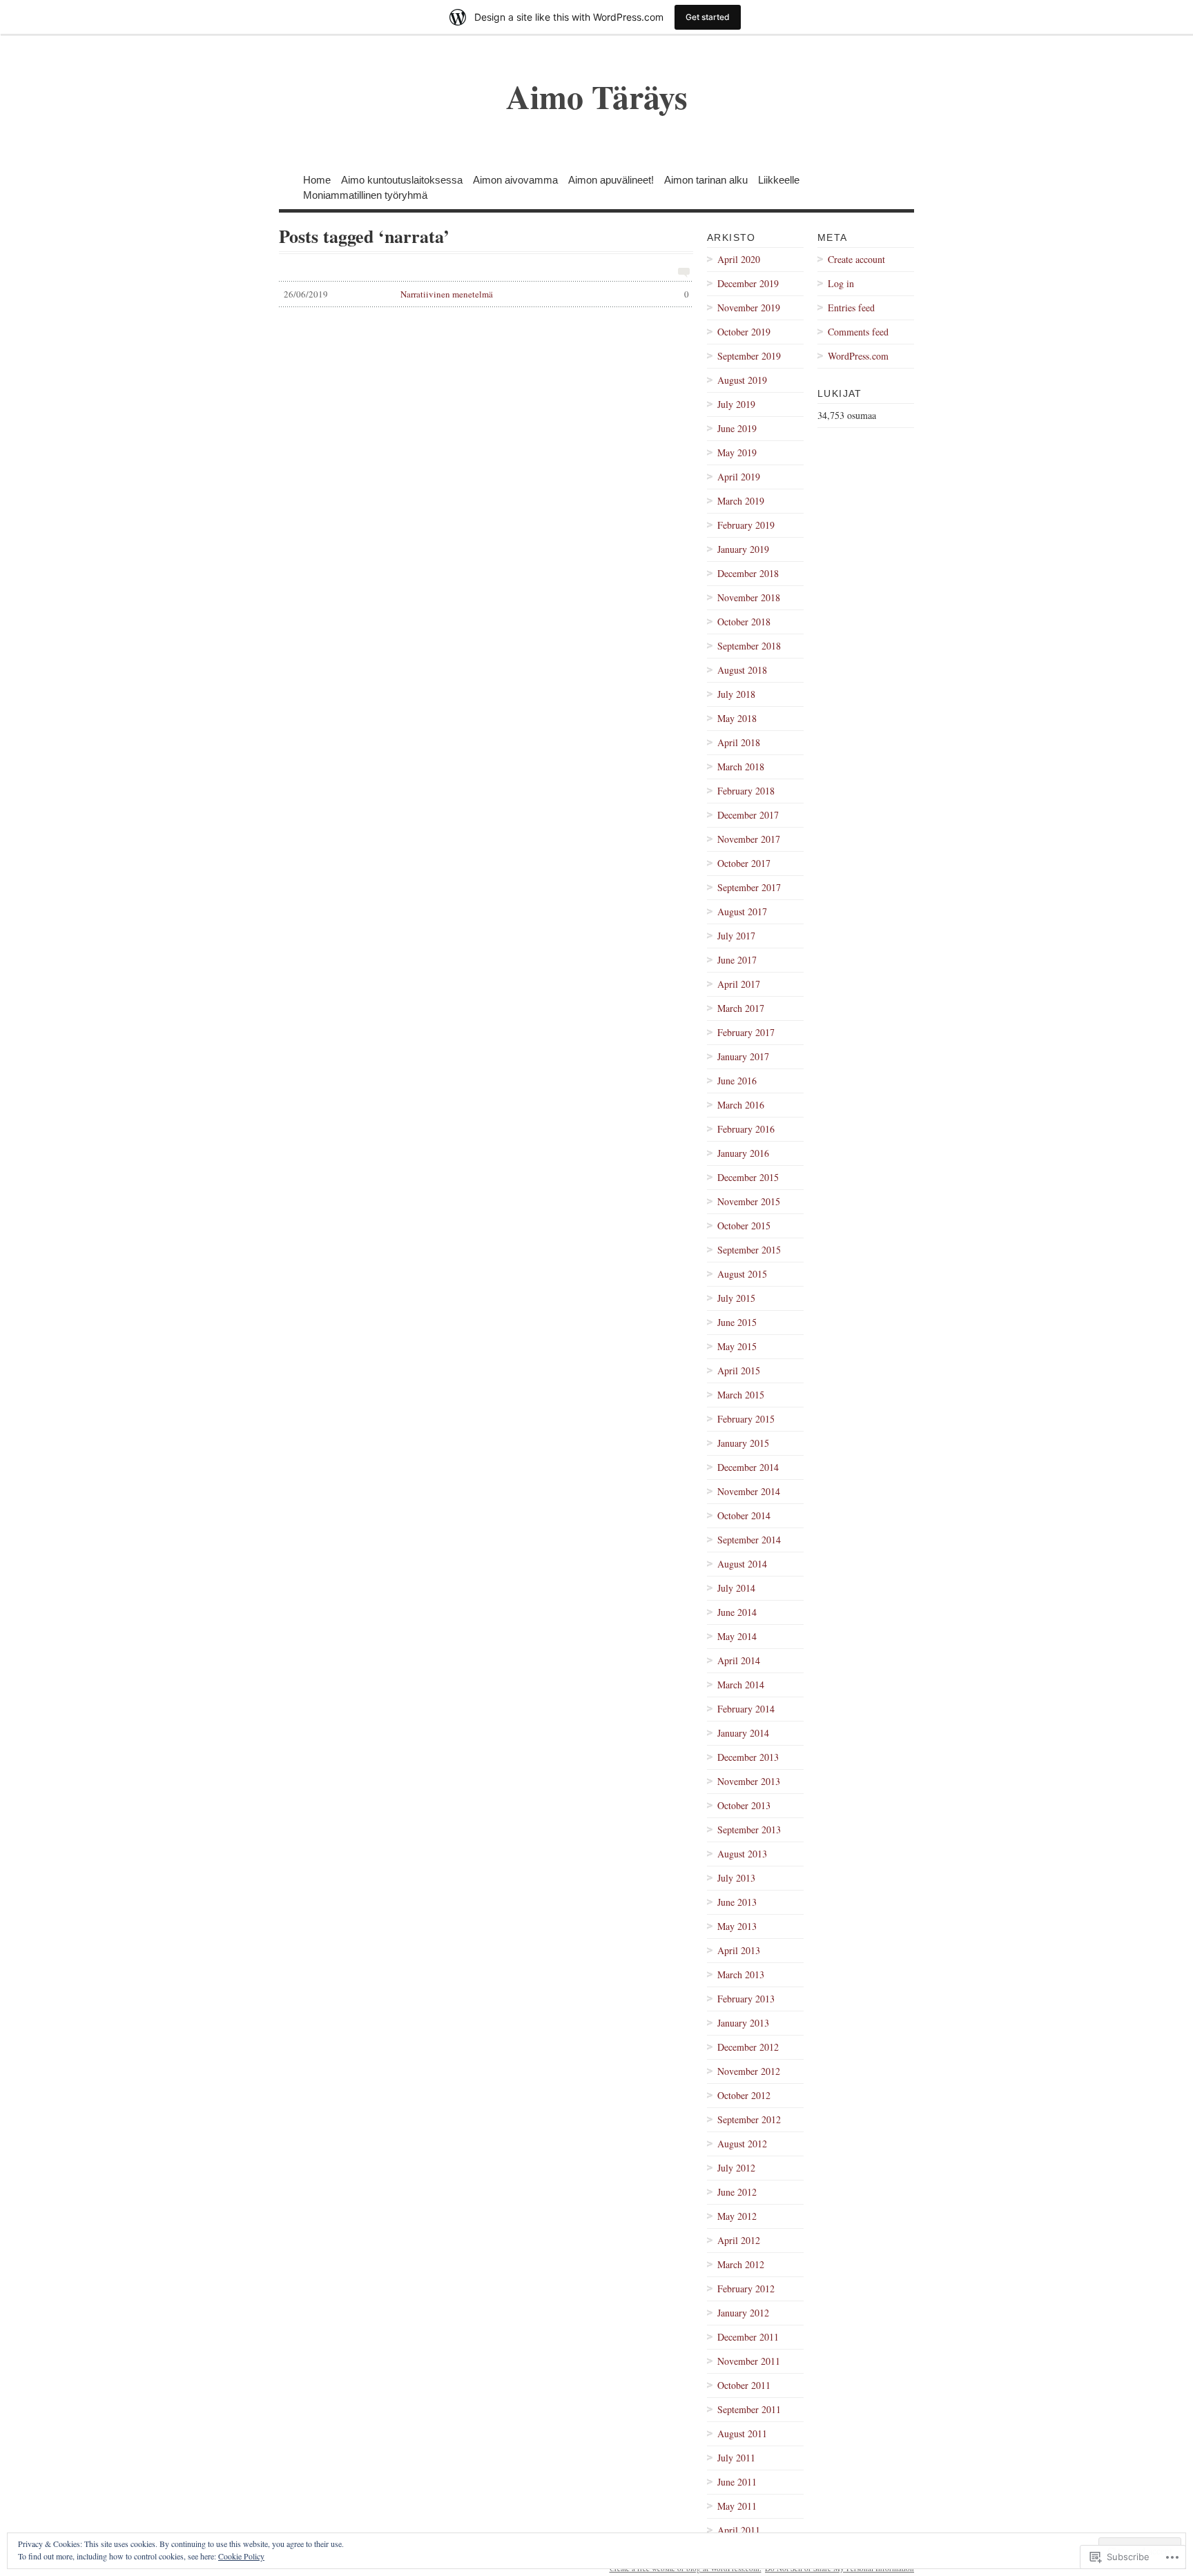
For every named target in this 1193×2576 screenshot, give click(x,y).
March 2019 (741, 501)
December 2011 (748, 2337)
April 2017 (739, 984)
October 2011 (744, 2385)
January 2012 (743, 2313)
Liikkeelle (779, 179)
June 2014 (737, 1612)
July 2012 (736, 2168)
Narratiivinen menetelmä (486, 294)
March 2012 (741, 2264)
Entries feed (851, 308)
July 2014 (736, 1588)
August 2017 (742, 911)
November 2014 (749, 1491)
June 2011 (737, 2482)
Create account (856, 259)
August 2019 (742, 380)
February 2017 (746, 1032)
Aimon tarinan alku (706, 179)
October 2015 (744, 1226)
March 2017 (741, 1008)
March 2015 (741, 1395)
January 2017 (743, 1056)
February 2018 (746, 791)
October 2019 (744, 332)
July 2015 (736, 1298)
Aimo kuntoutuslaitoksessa (402, 179)
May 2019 (737, 452)
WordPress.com (858, 356)
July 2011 (736, 2458)
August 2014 (742, 1564)
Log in (841, 283)
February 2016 (746, 1129)
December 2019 (748, 283)
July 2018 (736, 694)
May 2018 (737, 718)
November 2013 (749, 1781)
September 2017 (749, 887)
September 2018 (749, 646)
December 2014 (748, 1467)
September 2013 (749, 1829)
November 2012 (749, 2071)
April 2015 (739, 1370)
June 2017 (737, 960)
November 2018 (749, 597)
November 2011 (749, 2361)
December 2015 (748, 1177)
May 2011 (737, 2506)
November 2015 (749, 1201)
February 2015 (746, 1419)
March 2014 (741, 1685)
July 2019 (736, 404)
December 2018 (748, 573)
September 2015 (749, 1250)
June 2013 (737, 1902)
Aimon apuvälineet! (611, 179)
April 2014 (739, 1660)
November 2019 (749, 308)
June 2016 (737, 1081)
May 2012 (737, 2216)
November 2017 (749, 839)
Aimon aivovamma (515, 179)
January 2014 (743, 1733)
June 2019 (737, 428)
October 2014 (744, 1515)
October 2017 (744, 863)
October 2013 (744, 1805)
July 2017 (736, 936)
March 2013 (741, 1974)
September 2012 (749, 2119)
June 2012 (737, 2192)
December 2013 (748, 1757)
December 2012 (748, 2047)
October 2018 (744, 622)
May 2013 (737, 1926)
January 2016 (743, 1153)
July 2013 (736, 1878)
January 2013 (743, 2023)
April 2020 (739, 259)
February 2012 (746, 2289)
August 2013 (742, 1854)
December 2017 (748, 815)
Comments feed (858, 332)
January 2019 (743, 549)
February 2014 (746, 1709)
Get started (708, 17)
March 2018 (741, 767)
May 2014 (737, 1636)
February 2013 (746, 1999)
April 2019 (739, 477)
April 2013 (739, 1950)
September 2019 (749, 356)
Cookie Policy (241, 2556)
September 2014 (749, 1540)
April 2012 (739, 2240)
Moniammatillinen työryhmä (365, 194)
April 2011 (739, 2530)
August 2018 (742, 670)
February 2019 (746, 525)
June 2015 (737, 1322)
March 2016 (741, 1105)
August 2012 (742, 2144)
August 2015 (742, 1274)
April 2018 (739, 742)
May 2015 (737, 1346)
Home (317, 179)
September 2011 (749, 2409)
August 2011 (742, 2433)
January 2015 (743, 1443)
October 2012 (744, 2095)
